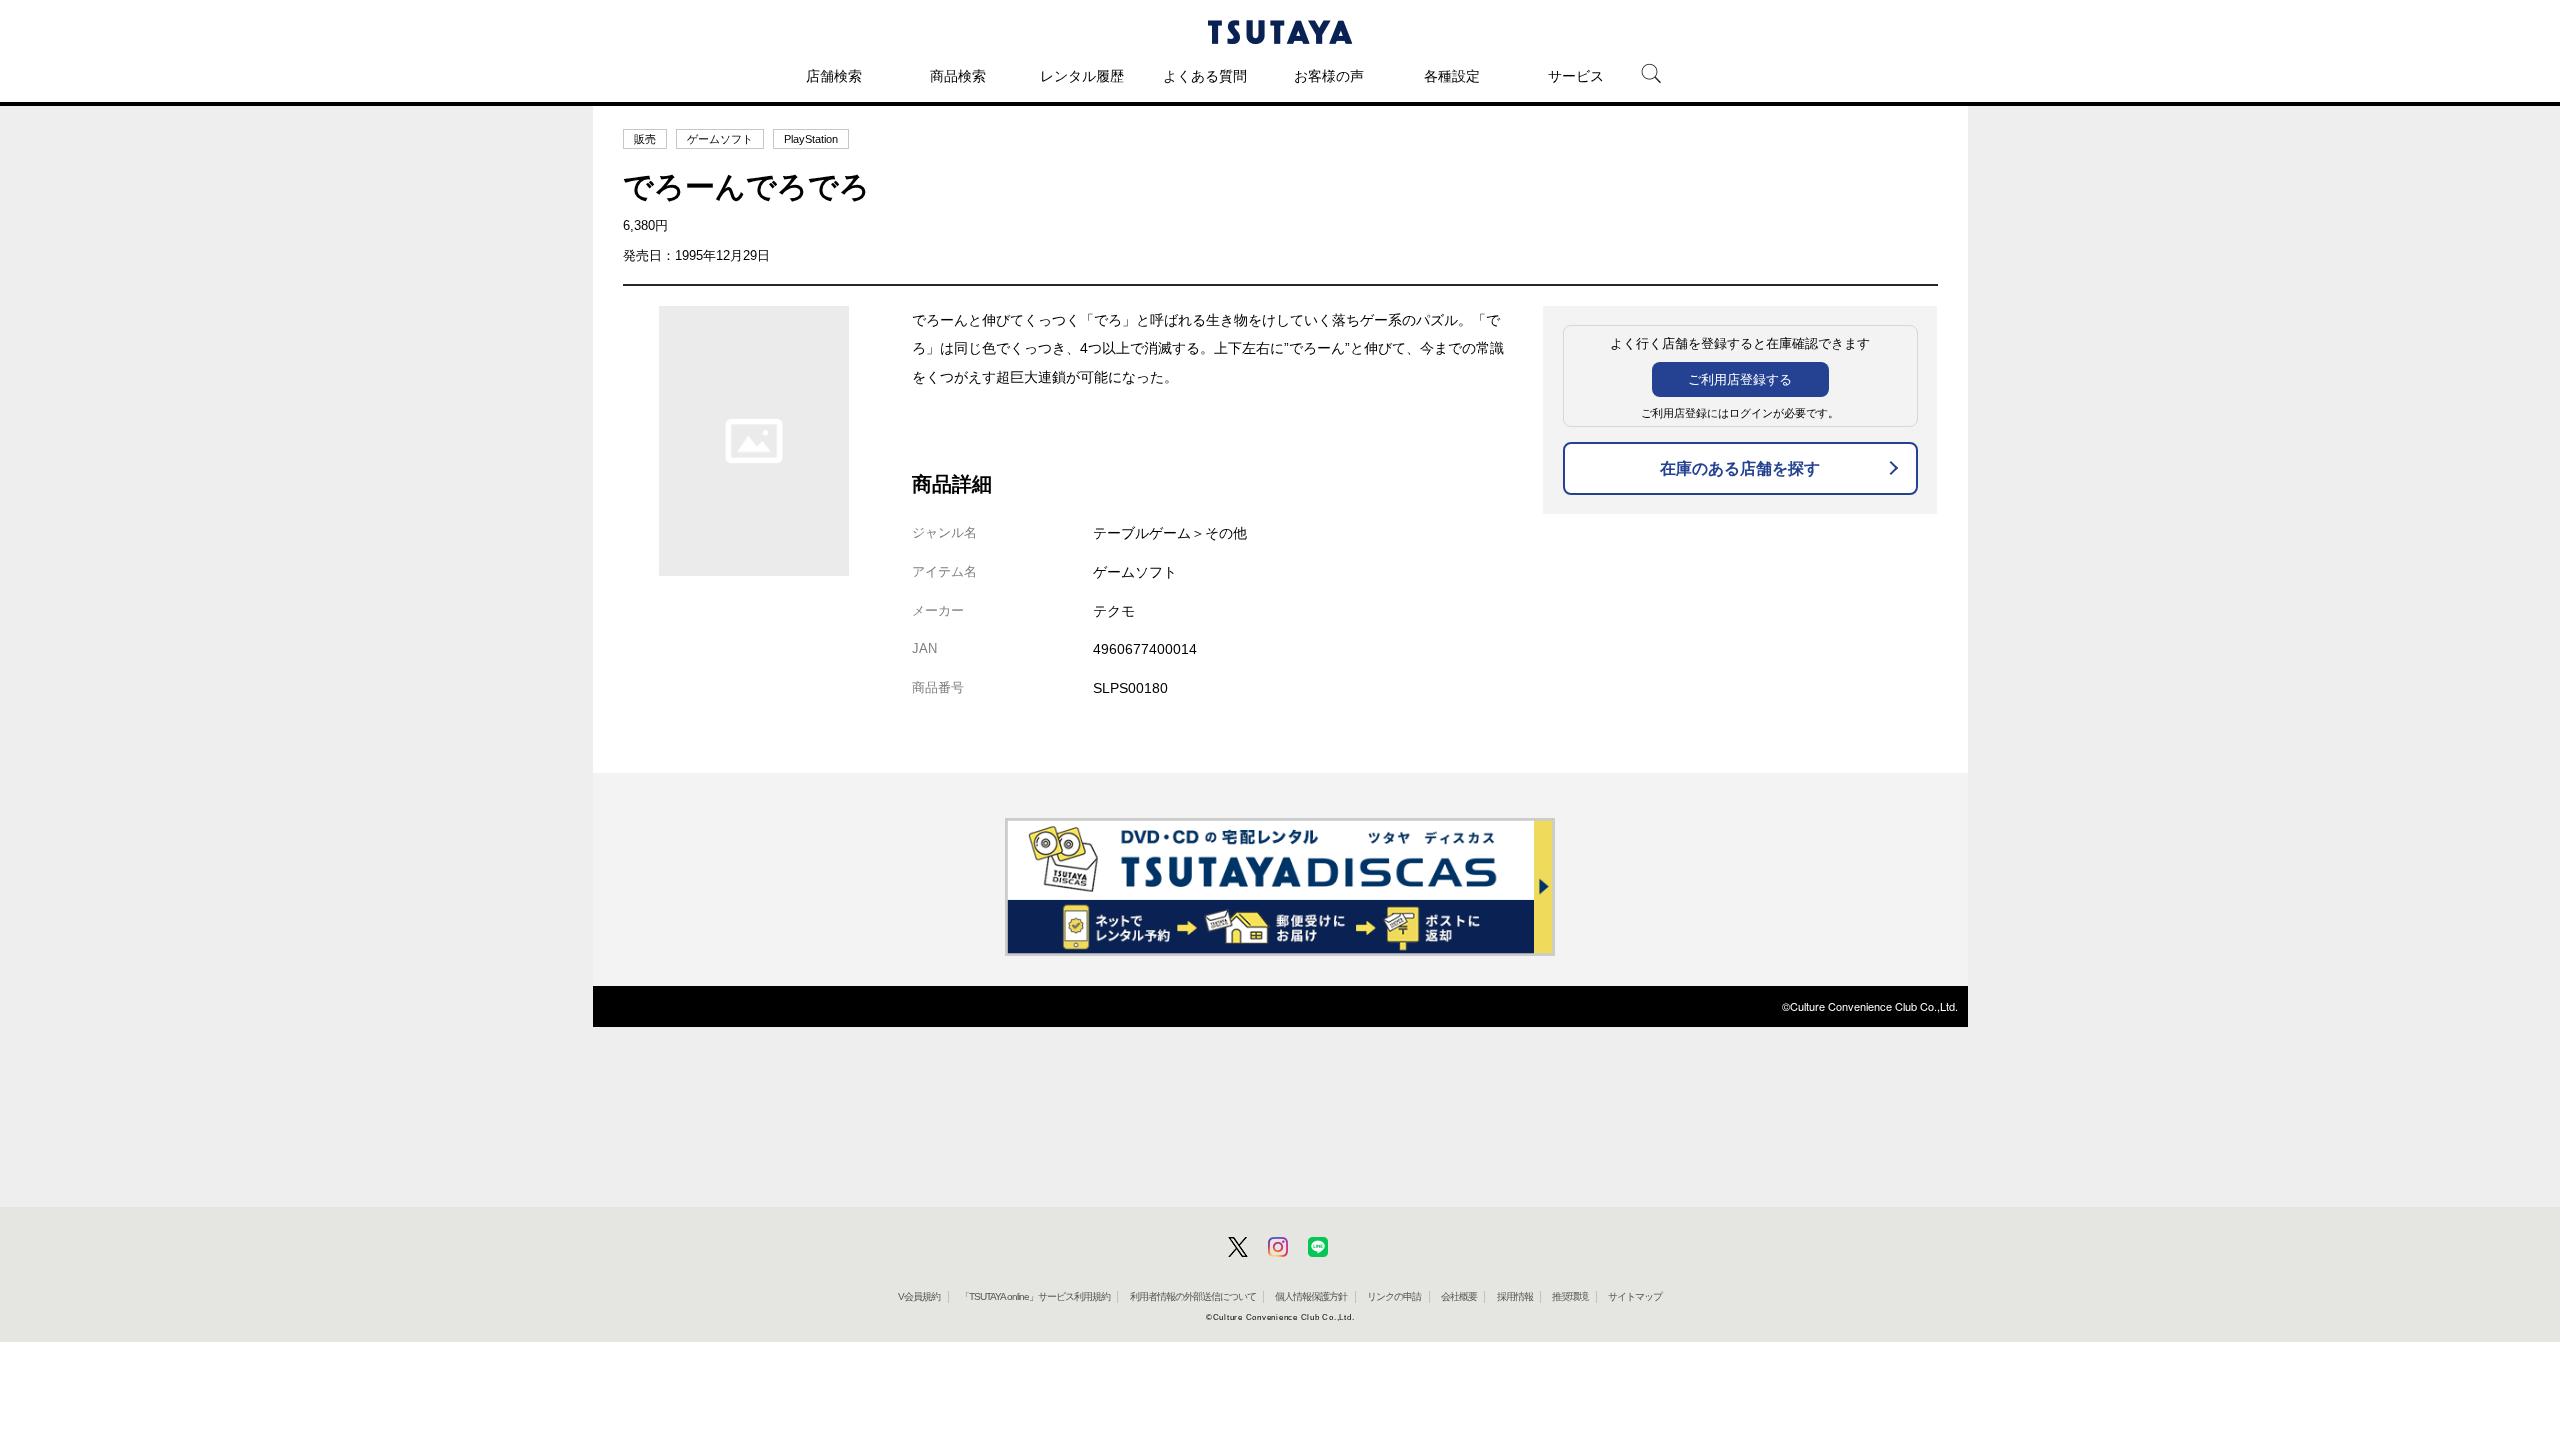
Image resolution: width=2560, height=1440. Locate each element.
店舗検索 (834, 76)
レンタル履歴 (1082, 76)
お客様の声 (1329, 76)
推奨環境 (1570, 1296)
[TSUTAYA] (1280, 32)
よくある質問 (1205, 76)
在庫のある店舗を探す (1740, 468)
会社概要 (1459, 1296)
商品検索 (958, 76)
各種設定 (1452, 76)
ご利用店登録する (1740, 379)
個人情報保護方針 (1311, 1296)
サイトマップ (1635, 1296)
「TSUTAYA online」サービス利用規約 (1035, 1296)
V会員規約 (919, 1296)
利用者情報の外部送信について (1193, 1296)
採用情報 (1515, 1296)
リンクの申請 (1394, 1296)
